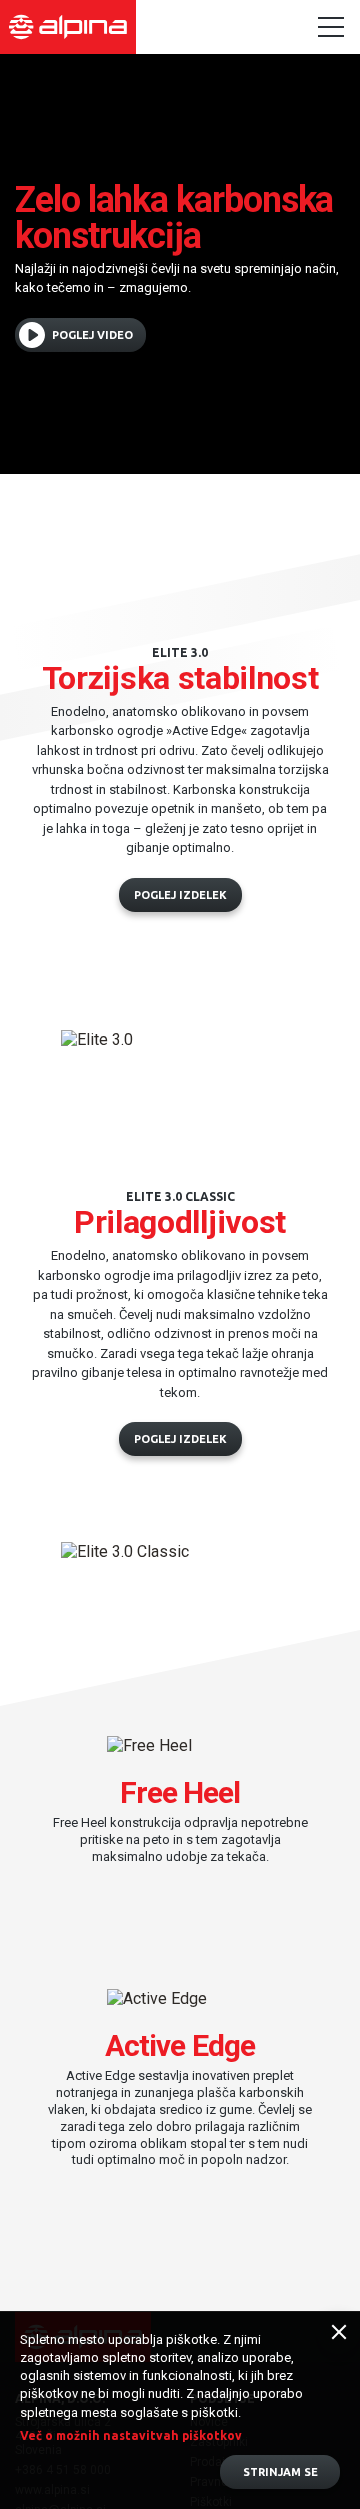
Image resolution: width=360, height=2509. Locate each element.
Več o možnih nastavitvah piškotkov (131, 2435)
